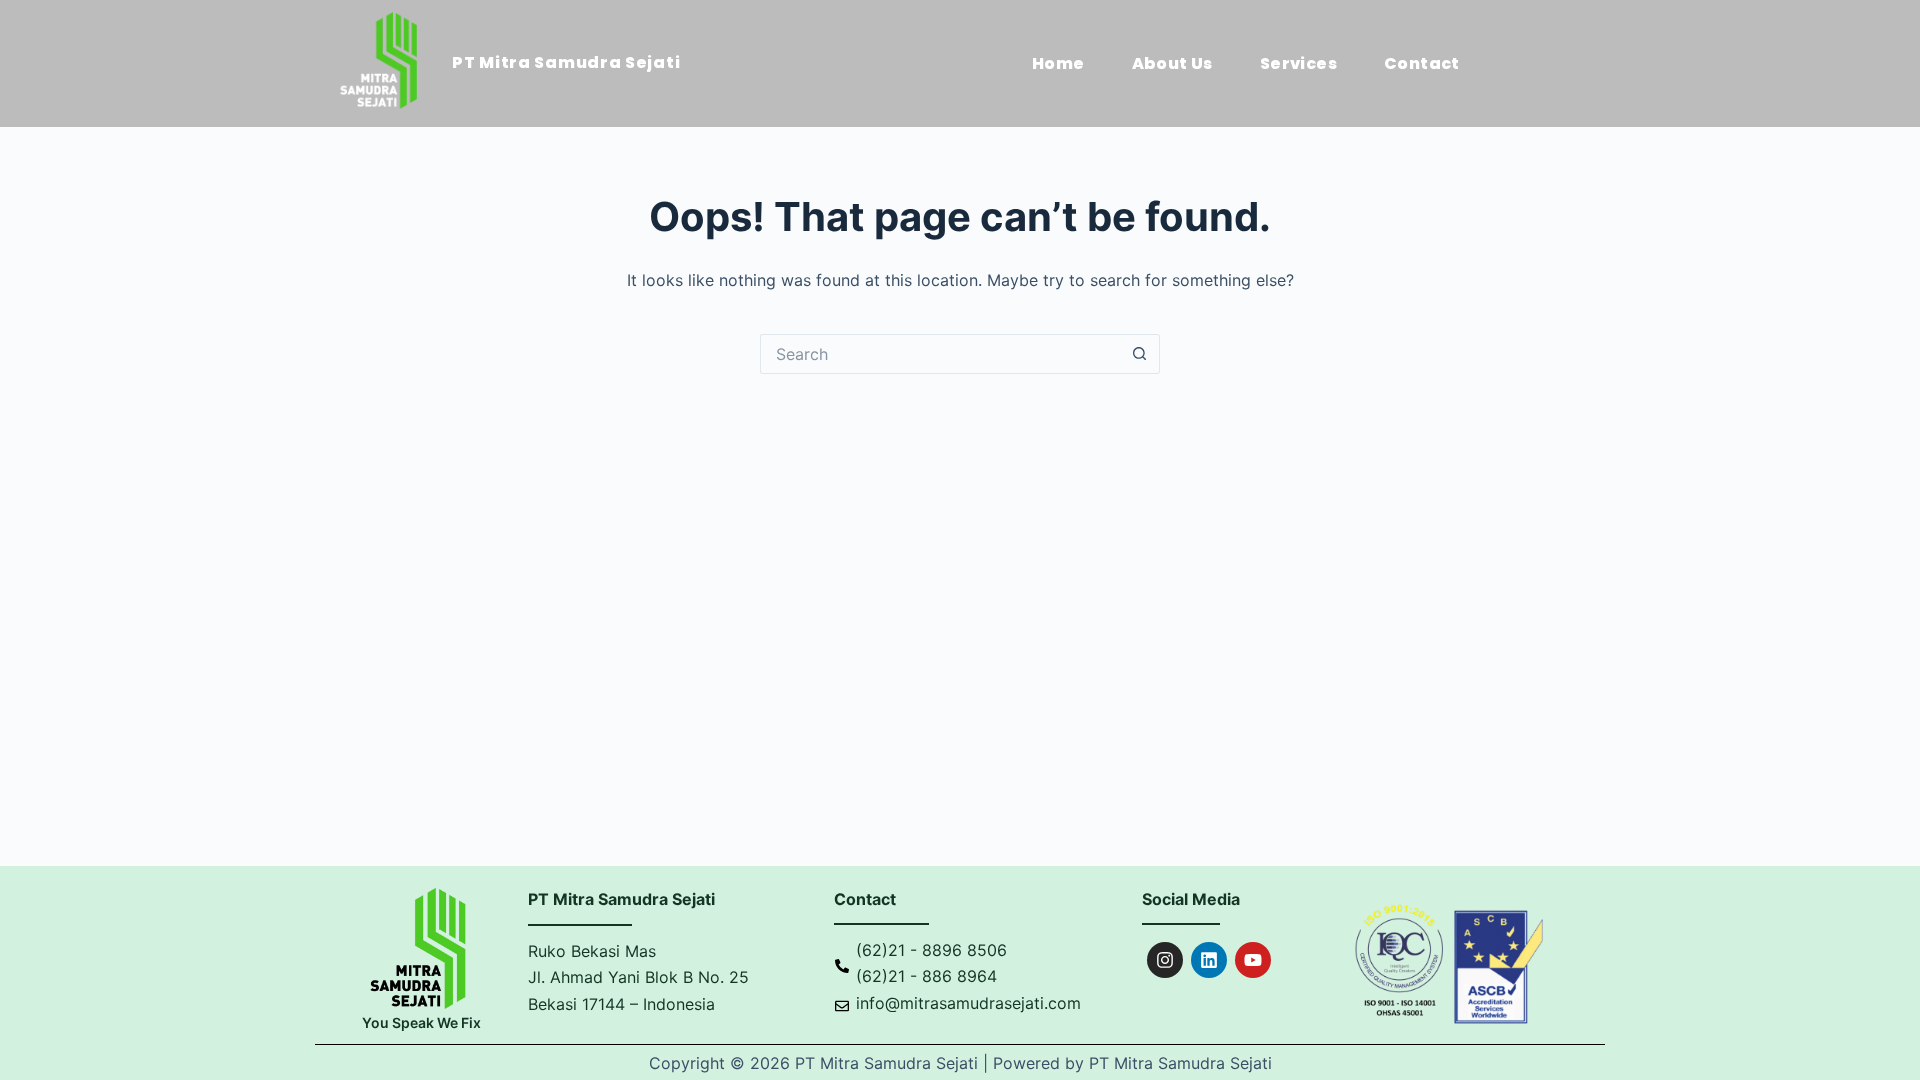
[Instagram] (1165, 960)
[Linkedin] (1209, 960)
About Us (1172, 63)
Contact (1422, 63)
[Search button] (1140, 354)
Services (1298, 63)
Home (1058, 63)
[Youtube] (1253, 960)
